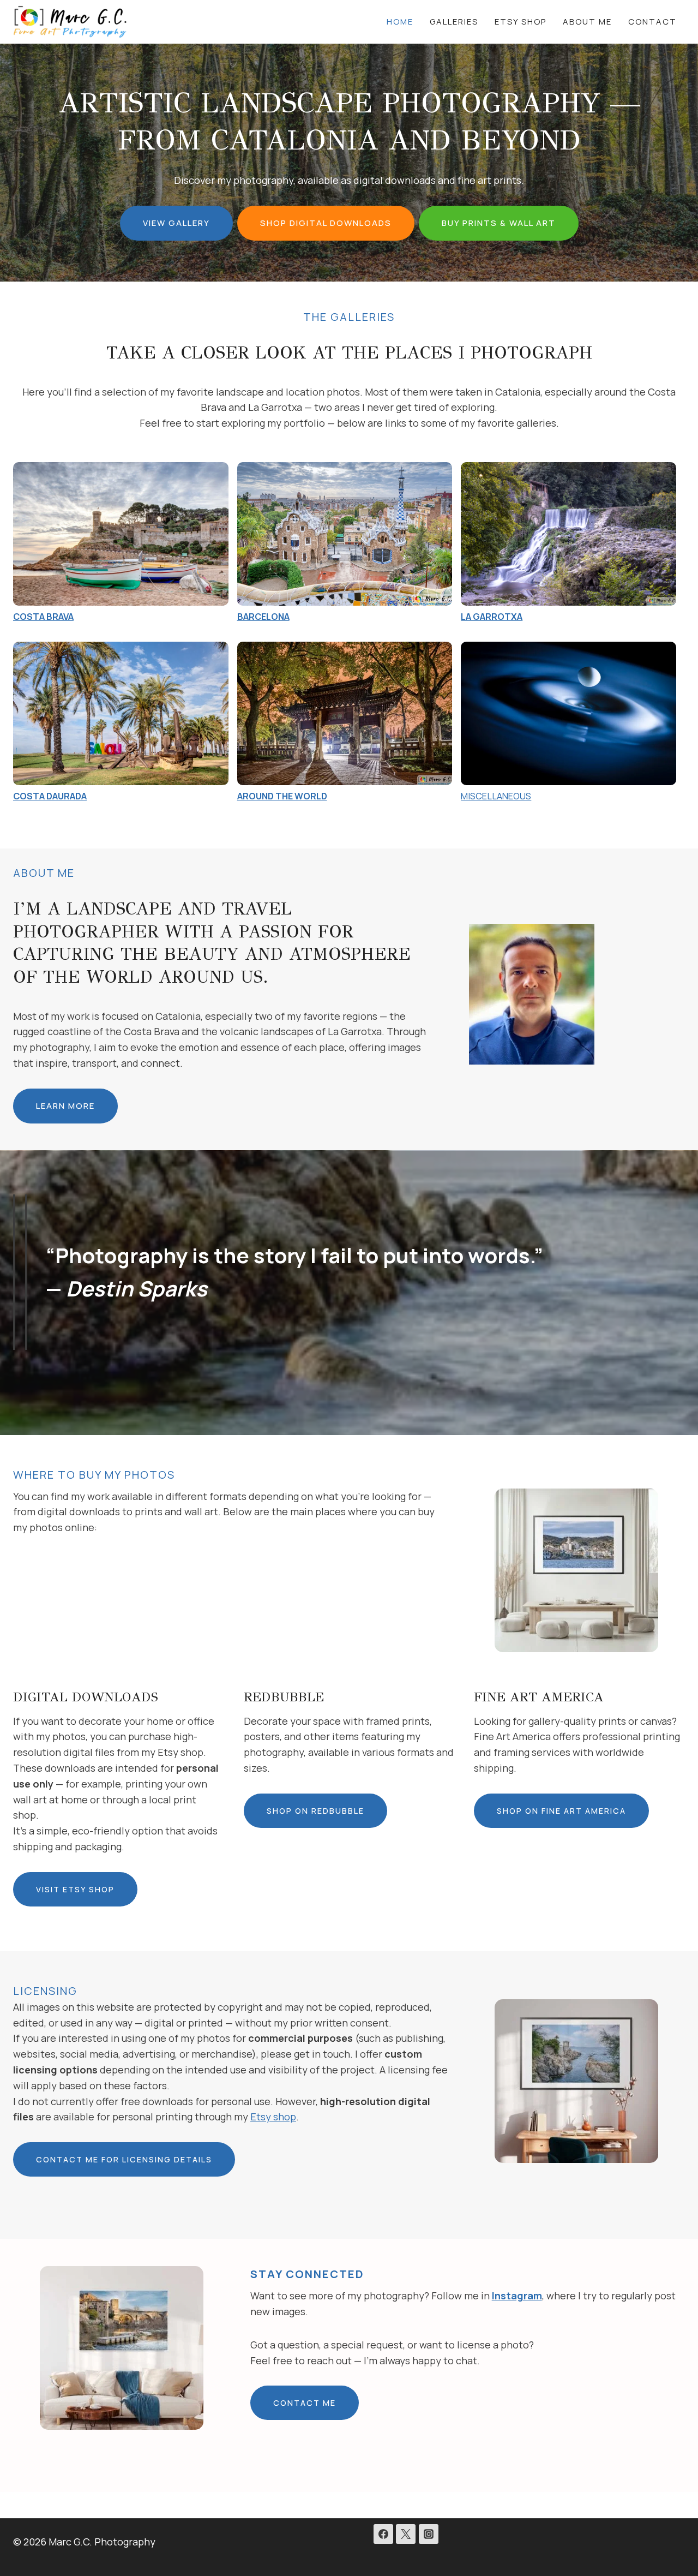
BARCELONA (263, 617)
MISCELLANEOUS (496, 796)
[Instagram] (429, 2534)
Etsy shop (273, 2117)
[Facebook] (383, 2534)
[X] (406, 2534)
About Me (587, 22)
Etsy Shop (521, 22)
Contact (652, 22)
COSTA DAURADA (50, 796)
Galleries (454, 22)
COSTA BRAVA (43, 617)
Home (400, 22)
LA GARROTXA (492, 617)
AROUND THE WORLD (282, 796)
